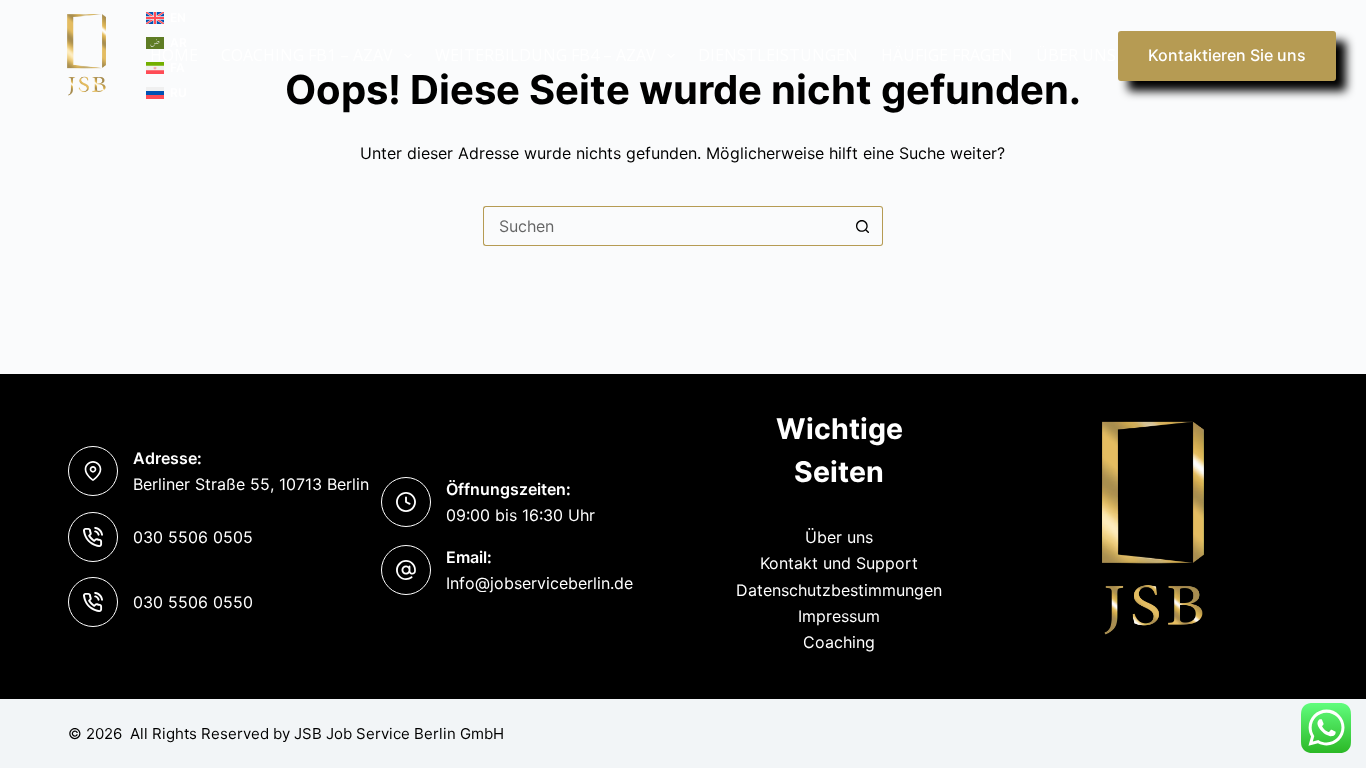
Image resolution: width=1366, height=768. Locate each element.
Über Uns (1076, 55)
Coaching (839, 642)
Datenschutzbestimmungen (839, 590)
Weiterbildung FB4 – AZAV (545, 55)
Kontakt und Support (839, 563)
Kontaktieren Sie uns (1227, 55)
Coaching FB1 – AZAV (307, 55)
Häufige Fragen (947, 55)
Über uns (839, 537)
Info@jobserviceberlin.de (539, 583)
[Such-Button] (863, 226)
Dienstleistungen (778, 55)
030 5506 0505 (193, 537)
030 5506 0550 (193, 602)
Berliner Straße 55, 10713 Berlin (251, 484)
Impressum (839, 616)
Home (174, 55)
